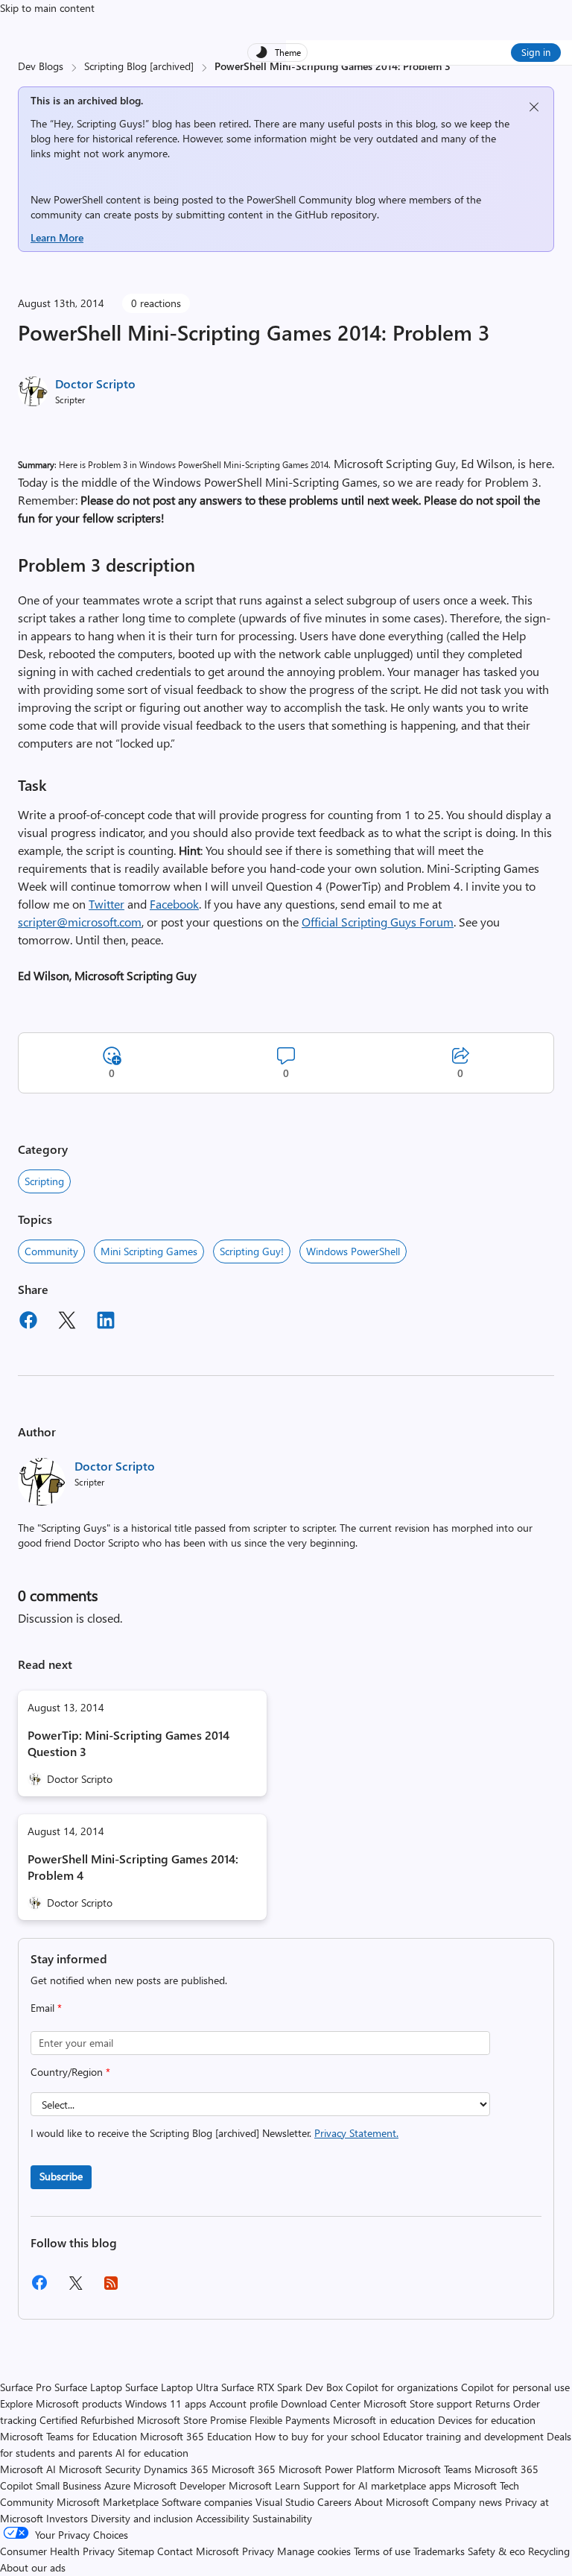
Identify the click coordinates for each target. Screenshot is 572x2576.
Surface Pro (26, 2387)
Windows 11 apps (166, 2403)
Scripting (44, 1181)
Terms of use (382, 2551)
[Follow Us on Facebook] (39, 2288)
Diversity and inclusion (142, 2518)
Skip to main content (47, 8)
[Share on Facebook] (28, 1322)
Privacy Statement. (356, 2133)
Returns (493, 2403)
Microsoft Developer (179, 2485)
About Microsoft (392, 2502)
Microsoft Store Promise (192, 2420)
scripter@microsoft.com (80, 922)
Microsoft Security (100, 2469)
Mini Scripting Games (149, 1251)
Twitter (107, 904)
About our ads (33, 2567)
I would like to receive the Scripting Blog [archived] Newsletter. (214, 2133)
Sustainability (282, 2518)
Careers (334, 2502)
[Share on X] (67, 1322)
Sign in (536, 52)
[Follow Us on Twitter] (75, 2288)
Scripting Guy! (252, 1251)
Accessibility (223, 2518)
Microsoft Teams (435, 2469)
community (51, 1251)
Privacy (260, 2551)
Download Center (321, 2403)
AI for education (152, 2453)
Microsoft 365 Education (196, 2436)
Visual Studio (285, 2502)
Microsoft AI (28, 2469)
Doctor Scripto (95, 383)
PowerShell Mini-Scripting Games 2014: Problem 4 (133, 1867)
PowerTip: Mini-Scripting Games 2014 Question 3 (128, 1743)
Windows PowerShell (353, 1251)
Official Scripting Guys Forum (378, 922)
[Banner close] (534, 107)
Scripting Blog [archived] (139, 66)
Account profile (244, 2403)
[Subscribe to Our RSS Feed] (111, 2288)
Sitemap (136, 2551)
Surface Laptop (88, 2387)
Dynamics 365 (176, 2469)
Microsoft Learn (264, 2485)
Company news (467, 2502)
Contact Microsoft (198, 2551)
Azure (117, 2485)
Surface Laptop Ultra (172, 2387)
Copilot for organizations (402, 2387)
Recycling (549, 2551)
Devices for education (487, 2420)
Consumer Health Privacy (57, 2551)
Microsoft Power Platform (337, 2469)
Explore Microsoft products (61, 2403)
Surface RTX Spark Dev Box (282, 2387)
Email (46, 2008)
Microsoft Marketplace (108, 2502)
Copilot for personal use (515, 2387)
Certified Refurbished (87, 2420)
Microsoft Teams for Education (69, 2436)
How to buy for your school (317, 2436)
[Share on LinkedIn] (106, 1322)
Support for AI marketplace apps (377, 2485)
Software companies (207, 2502)
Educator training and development (463, 2436)
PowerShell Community (299, 199)
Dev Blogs (41, 66)
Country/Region (70, 2072)
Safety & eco (496, 2551)
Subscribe (61, 2176)
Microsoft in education (384, 2420)
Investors (67, 2518)
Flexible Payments (290, 2420)
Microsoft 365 (244, 2469)
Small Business (69, 2485)
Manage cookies (314, 2551)
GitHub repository (336, 214)
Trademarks (439, 2551)
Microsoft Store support (418, 2403)
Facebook (174, 904)
